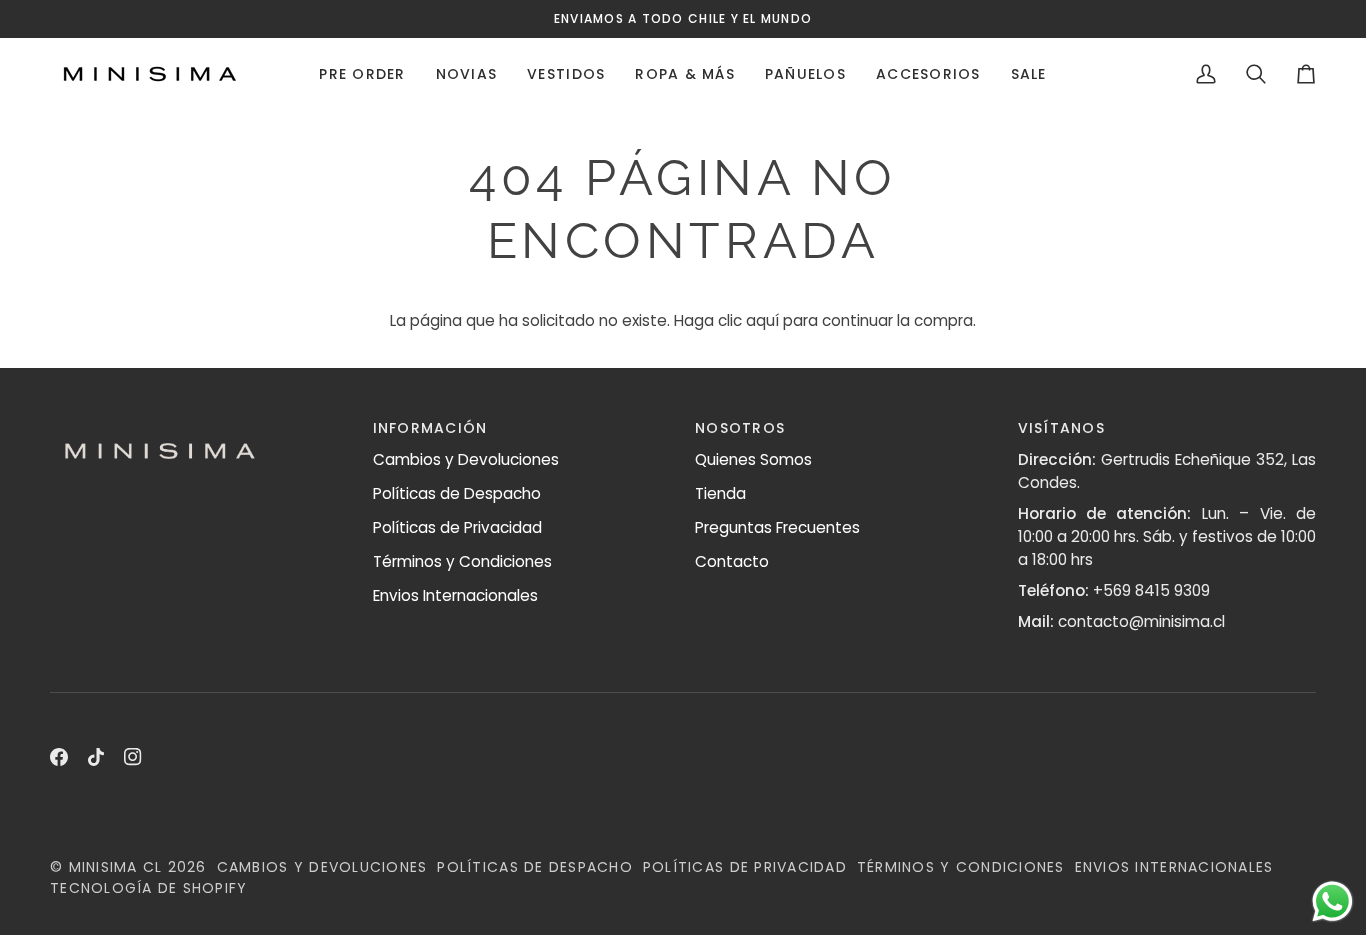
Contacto (732, 561)
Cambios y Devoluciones (466, 459)
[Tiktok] (96, 757)
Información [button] (430, 428)
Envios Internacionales (455, 595)
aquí (762, 320)
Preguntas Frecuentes (777, 527)
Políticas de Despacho (457, 493)
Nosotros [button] (740, 428)
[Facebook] (59, 757)
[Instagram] (133, 757)
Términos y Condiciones (462, 561)
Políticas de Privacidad (457, 527)
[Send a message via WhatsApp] (1332, 901)
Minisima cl (116, 867)
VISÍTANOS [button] (1061, 428)
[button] (362, 74)
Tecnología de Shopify (148, 888)
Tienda (720, 493)
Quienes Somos (753, 459)
